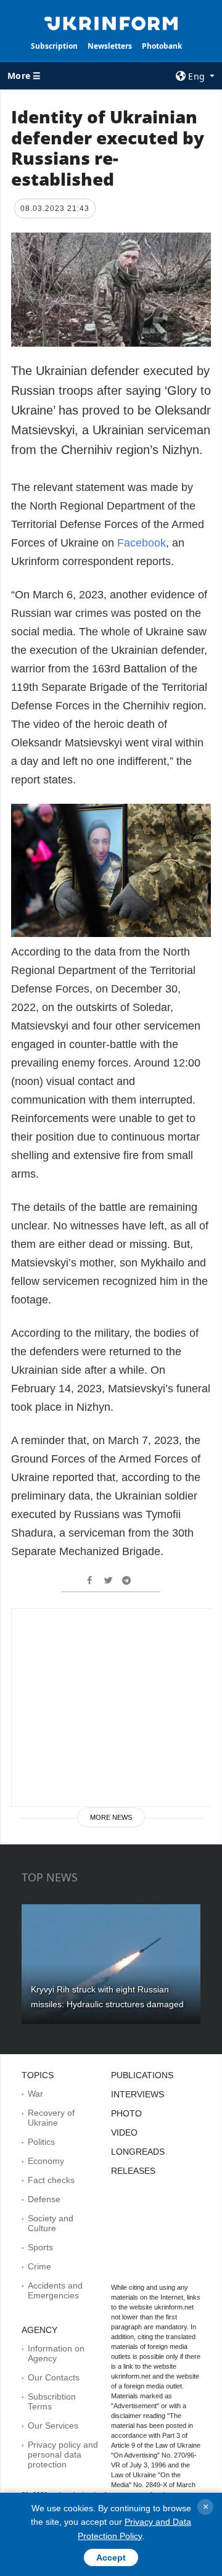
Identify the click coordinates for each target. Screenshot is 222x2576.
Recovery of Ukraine (51, 2118)
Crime (39, 2266)
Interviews (138, 2094)
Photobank (162, 46)
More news (111, 1817)
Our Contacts (54, 2377)
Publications (142, 2075)
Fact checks (51, 2180)
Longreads (138, 2152)
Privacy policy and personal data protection (63, 2454)
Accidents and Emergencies (55, 2290)
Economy (46, 2161)
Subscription (54, 46)
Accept (111, 2557)
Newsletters (110, 46)
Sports (40, 2247)
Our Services (53, 2425)
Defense (44, 2199)
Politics (41, 2142)
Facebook (142, 543)
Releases (133, 2171)
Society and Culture (51, 2223)
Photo (126, 2113)
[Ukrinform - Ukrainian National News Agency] (111, 22)
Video (124, 2132)
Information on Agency (56, 2353)
